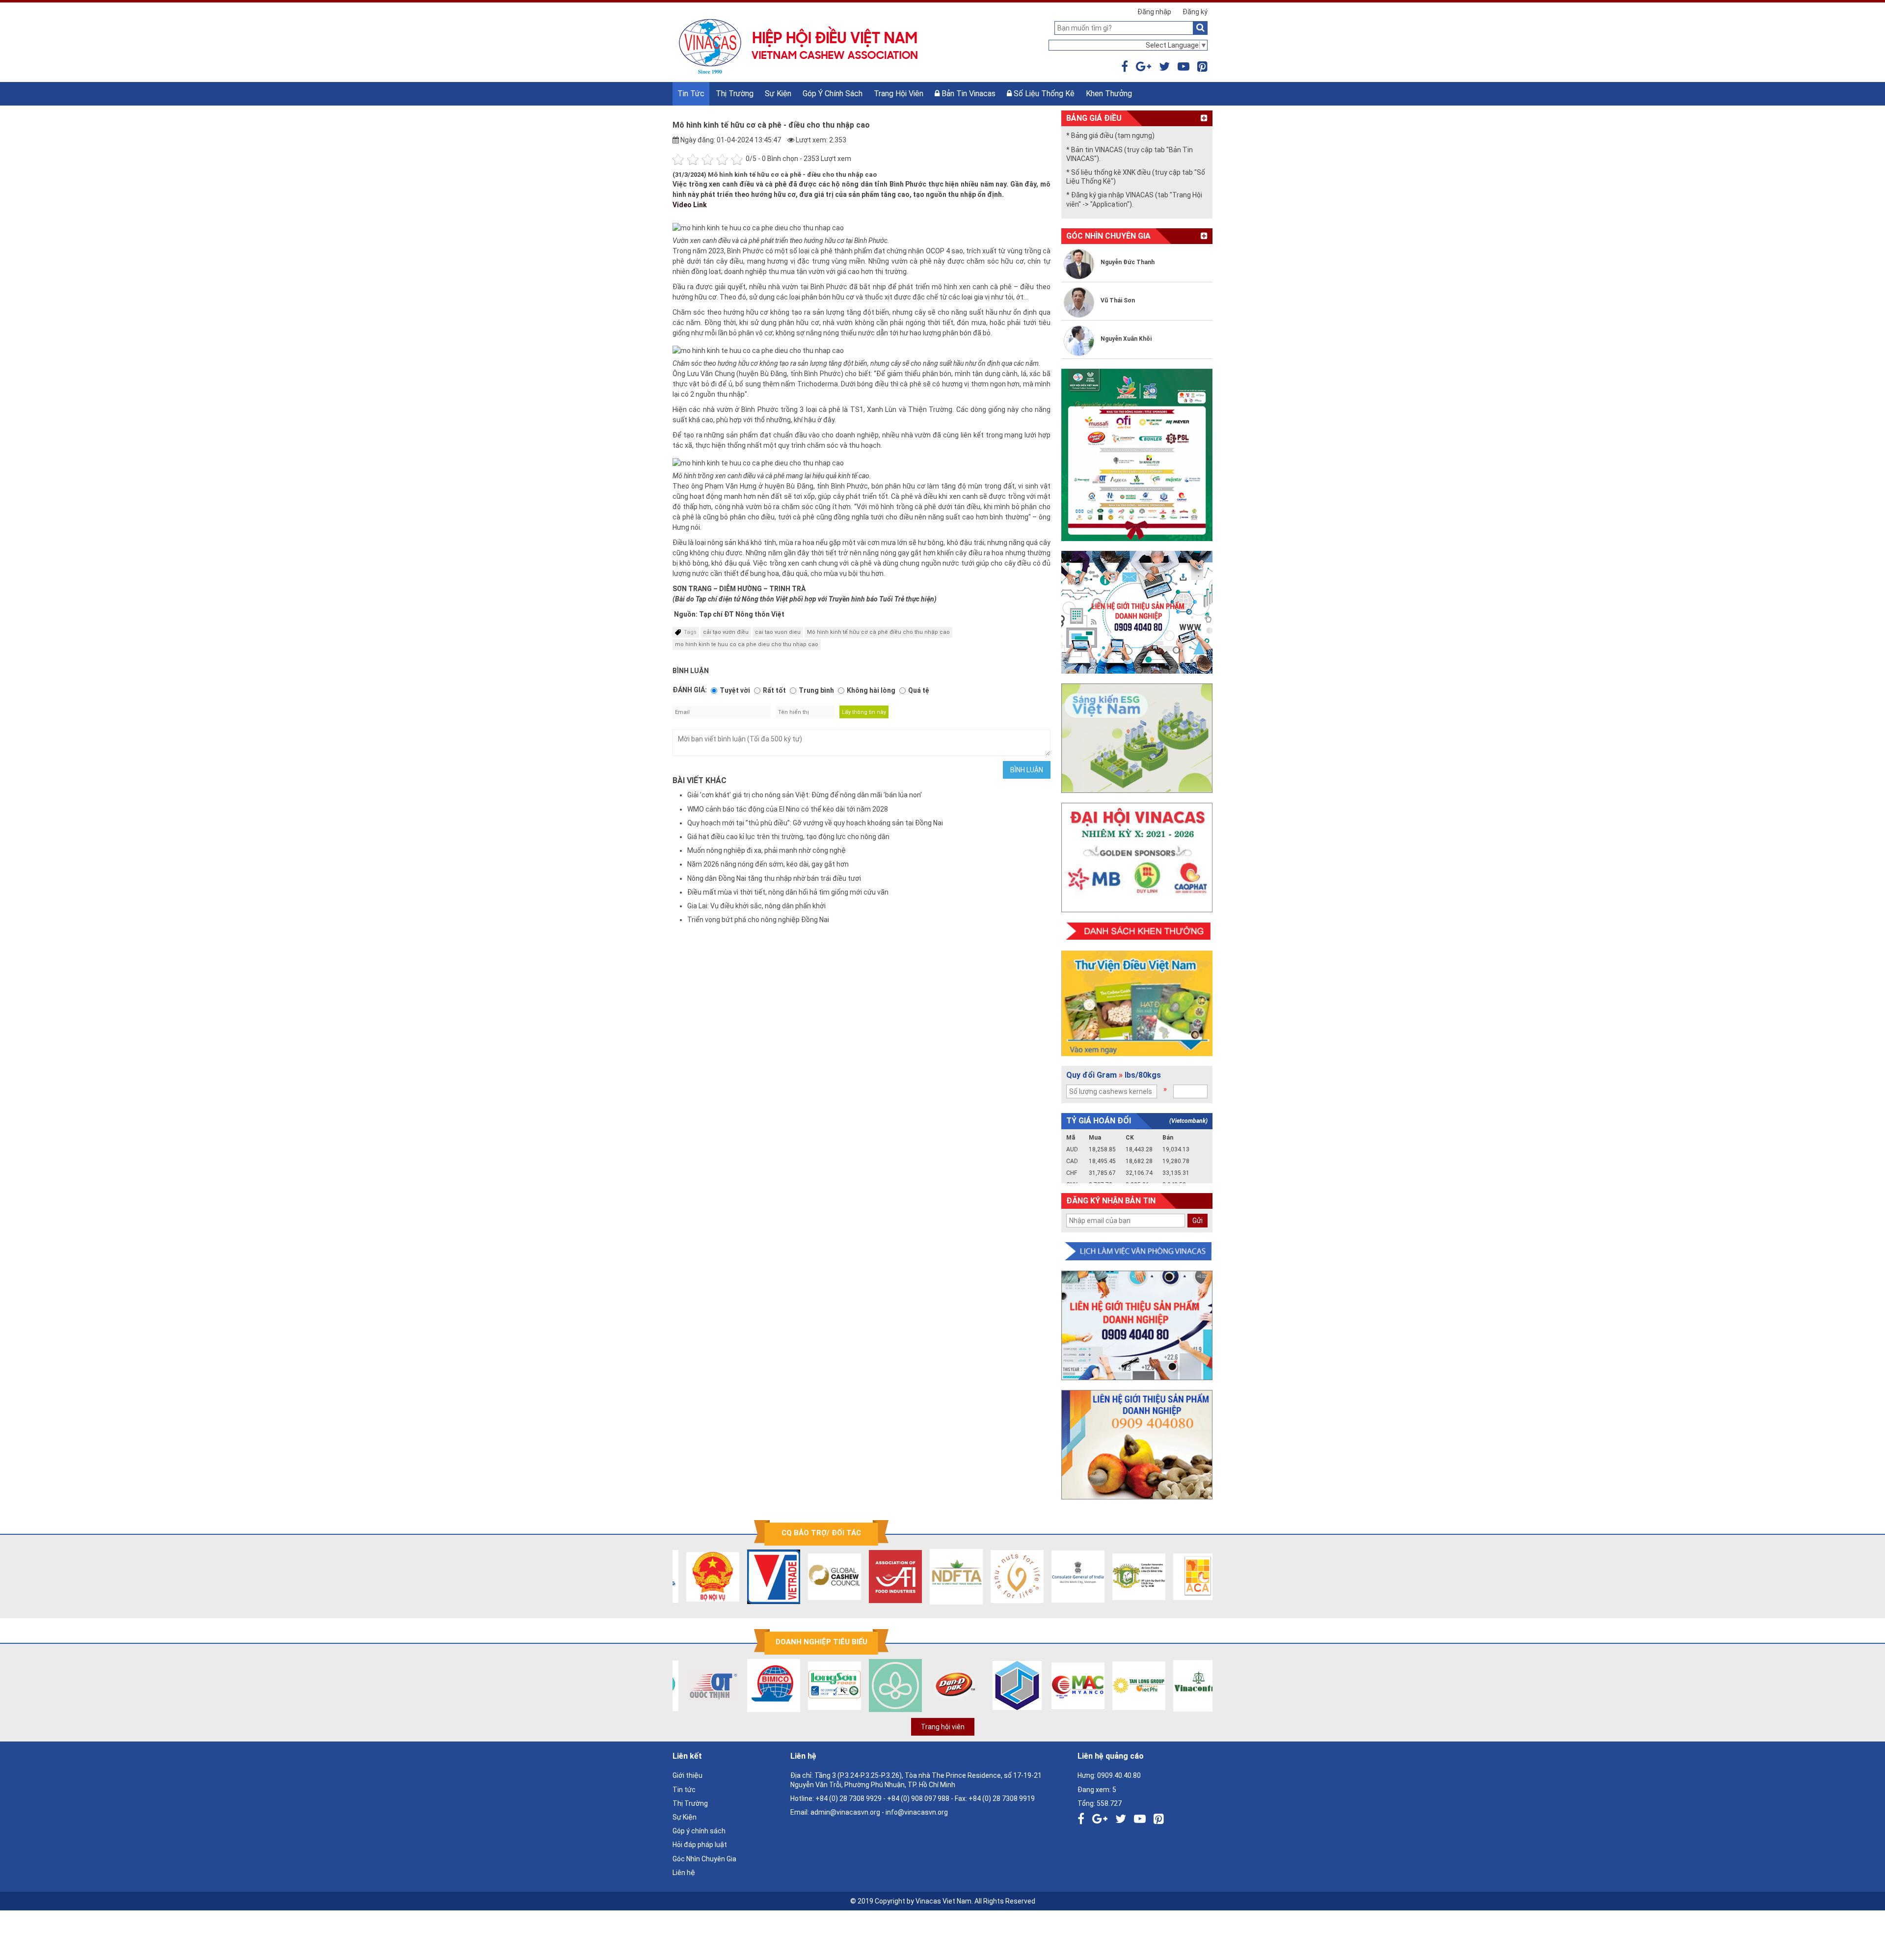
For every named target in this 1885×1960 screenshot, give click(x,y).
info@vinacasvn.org (917, 1812)
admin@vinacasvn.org (845, 1812)
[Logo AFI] (878, 1577)
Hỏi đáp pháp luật (700, 1845)
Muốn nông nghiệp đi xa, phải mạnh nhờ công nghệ (767, 850)
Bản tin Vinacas (968, 94)
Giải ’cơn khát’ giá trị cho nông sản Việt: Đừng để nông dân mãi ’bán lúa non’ (805, 795)
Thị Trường (735, 94)
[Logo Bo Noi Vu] (695, 1577)
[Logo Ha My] (878, 1686)
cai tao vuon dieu (778, 632)
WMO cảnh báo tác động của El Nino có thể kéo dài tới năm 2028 (788, 809)
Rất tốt (774, 690)
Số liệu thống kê (1043, 94)
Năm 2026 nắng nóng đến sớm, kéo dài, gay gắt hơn (768, 864)
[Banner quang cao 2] (1137, 1445)
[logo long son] (817, 1686)
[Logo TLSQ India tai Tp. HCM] (1060, 1577)
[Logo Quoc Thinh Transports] (695, 1686)
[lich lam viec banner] (1137, 1252)
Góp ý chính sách (833, 94)
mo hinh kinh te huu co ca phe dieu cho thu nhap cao (747, 644)
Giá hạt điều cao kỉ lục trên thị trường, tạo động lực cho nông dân (788, 837)
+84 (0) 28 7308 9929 (848, 1798)
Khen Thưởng (1109, 94)
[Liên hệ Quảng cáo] (1137, 612)
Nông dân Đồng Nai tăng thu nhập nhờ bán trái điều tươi (774, 878)
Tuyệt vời (735, 690)
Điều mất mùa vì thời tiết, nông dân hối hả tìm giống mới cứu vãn (788, 892)
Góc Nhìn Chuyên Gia (704, 1859)
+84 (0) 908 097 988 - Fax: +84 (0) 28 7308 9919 (961, 1798)
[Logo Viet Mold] (999, 1686)
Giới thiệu (687, 1775)
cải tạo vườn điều (726, 632)
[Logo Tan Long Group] (1121, 1686)
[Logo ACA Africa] (1182, 1577)
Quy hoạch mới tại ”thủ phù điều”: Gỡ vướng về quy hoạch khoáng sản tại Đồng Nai (815, 823)
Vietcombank (1188, 1121)
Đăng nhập (1154, 12)
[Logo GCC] (817, 1577)
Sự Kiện (778, 94)
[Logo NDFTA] (939, 1577)
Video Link (690, 205)
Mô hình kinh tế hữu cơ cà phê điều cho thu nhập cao (878, 632)
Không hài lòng (871, 690)
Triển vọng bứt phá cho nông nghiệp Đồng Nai (758, 920)
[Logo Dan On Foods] (939, 1686)
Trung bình (816, 690)
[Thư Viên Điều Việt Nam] (1137, 1003)
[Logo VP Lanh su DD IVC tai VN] (1121, 1577)
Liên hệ (684, 1873)
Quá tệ (919, 690)
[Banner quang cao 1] (1137, 1325)
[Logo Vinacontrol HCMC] (1182, 1686)
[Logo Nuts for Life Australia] (999, 1577)
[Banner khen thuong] (1137, 932)
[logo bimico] (756, 1686)
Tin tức (691, 94)
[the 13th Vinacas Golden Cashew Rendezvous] (1137, 455)
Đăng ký (1195, 12)
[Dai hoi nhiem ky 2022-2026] (1137, 857)
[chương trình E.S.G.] (1137, 738)
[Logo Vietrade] (756, 1577)
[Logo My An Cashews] (1060, 1686)
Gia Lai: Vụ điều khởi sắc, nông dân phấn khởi (756, 906)
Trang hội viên (899, 94)
